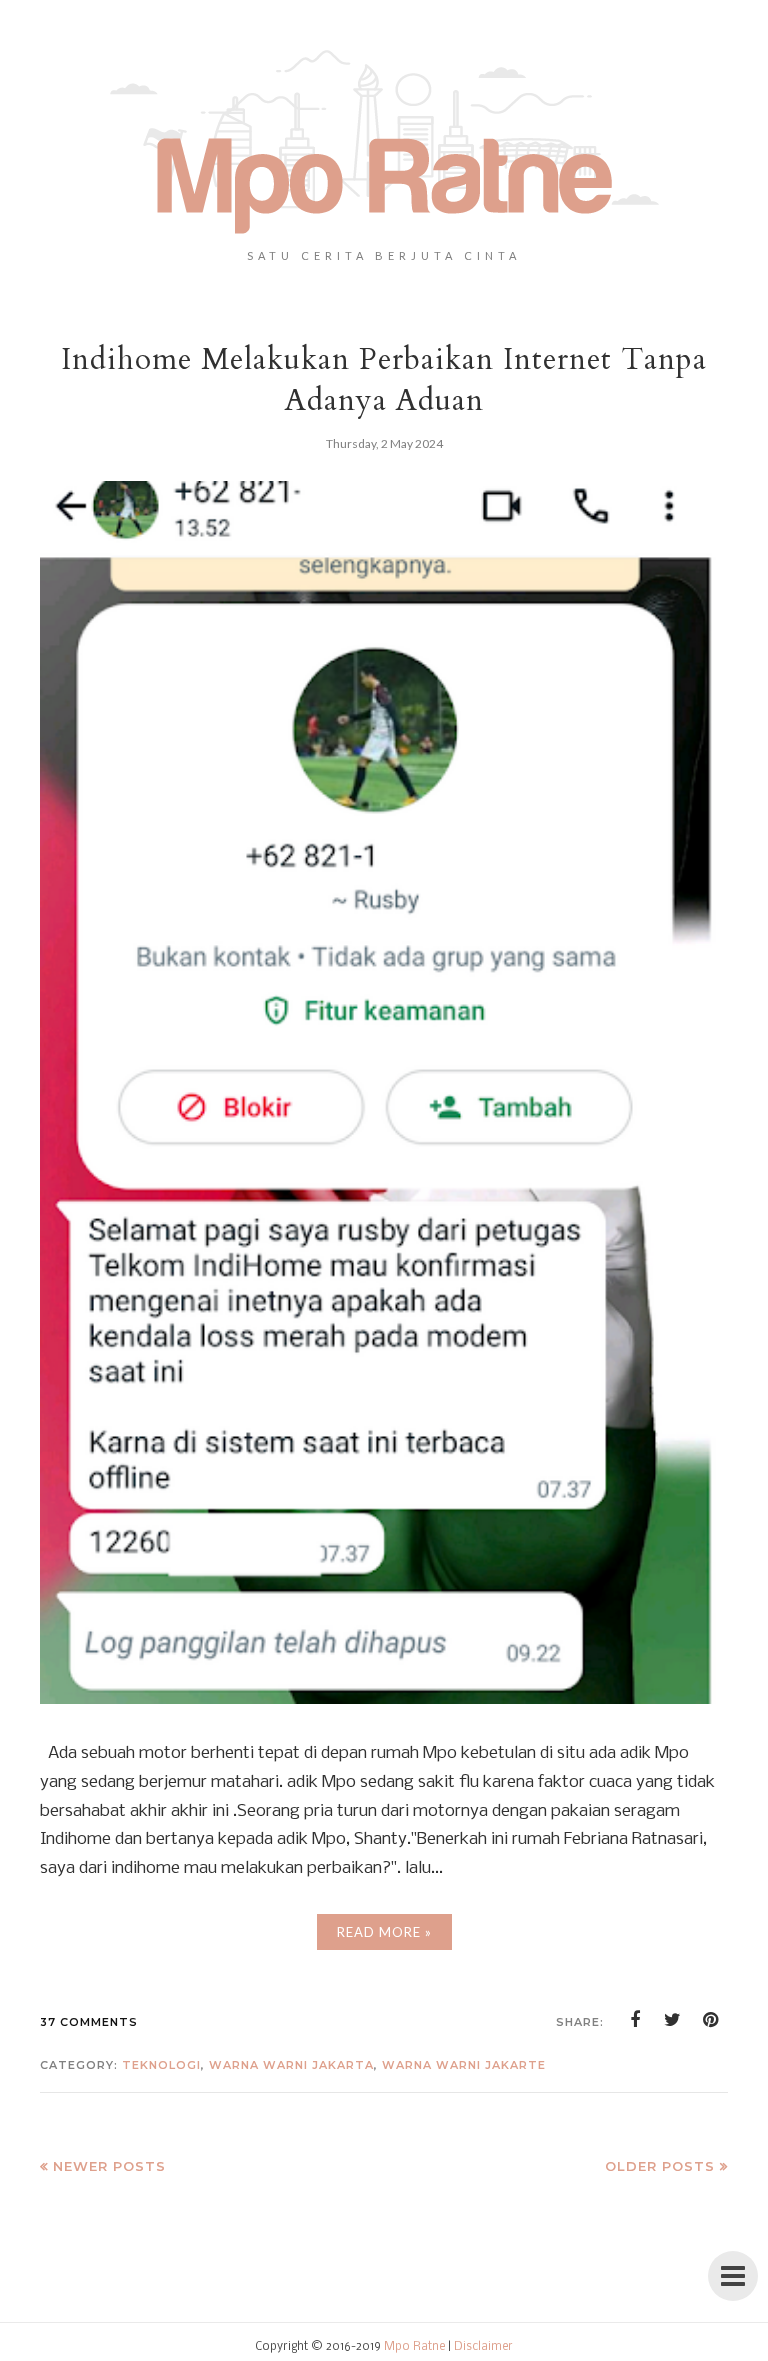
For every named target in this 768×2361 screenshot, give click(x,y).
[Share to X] (673, 2020)
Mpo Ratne (414, 2347)
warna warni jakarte (464, 2065)
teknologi (161, 2065)
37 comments (89, 2022)
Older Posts (660, 2166)
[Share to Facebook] (635, 2020)
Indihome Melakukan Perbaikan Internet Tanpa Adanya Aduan (384, 380)
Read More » (384, 1932)
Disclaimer (483, 2347)
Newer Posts (109, 2166)
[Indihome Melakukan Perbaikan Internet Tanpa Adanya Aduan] (384, 1699)
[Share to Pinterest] (711, 2020)
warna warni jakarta (291, 2065)
